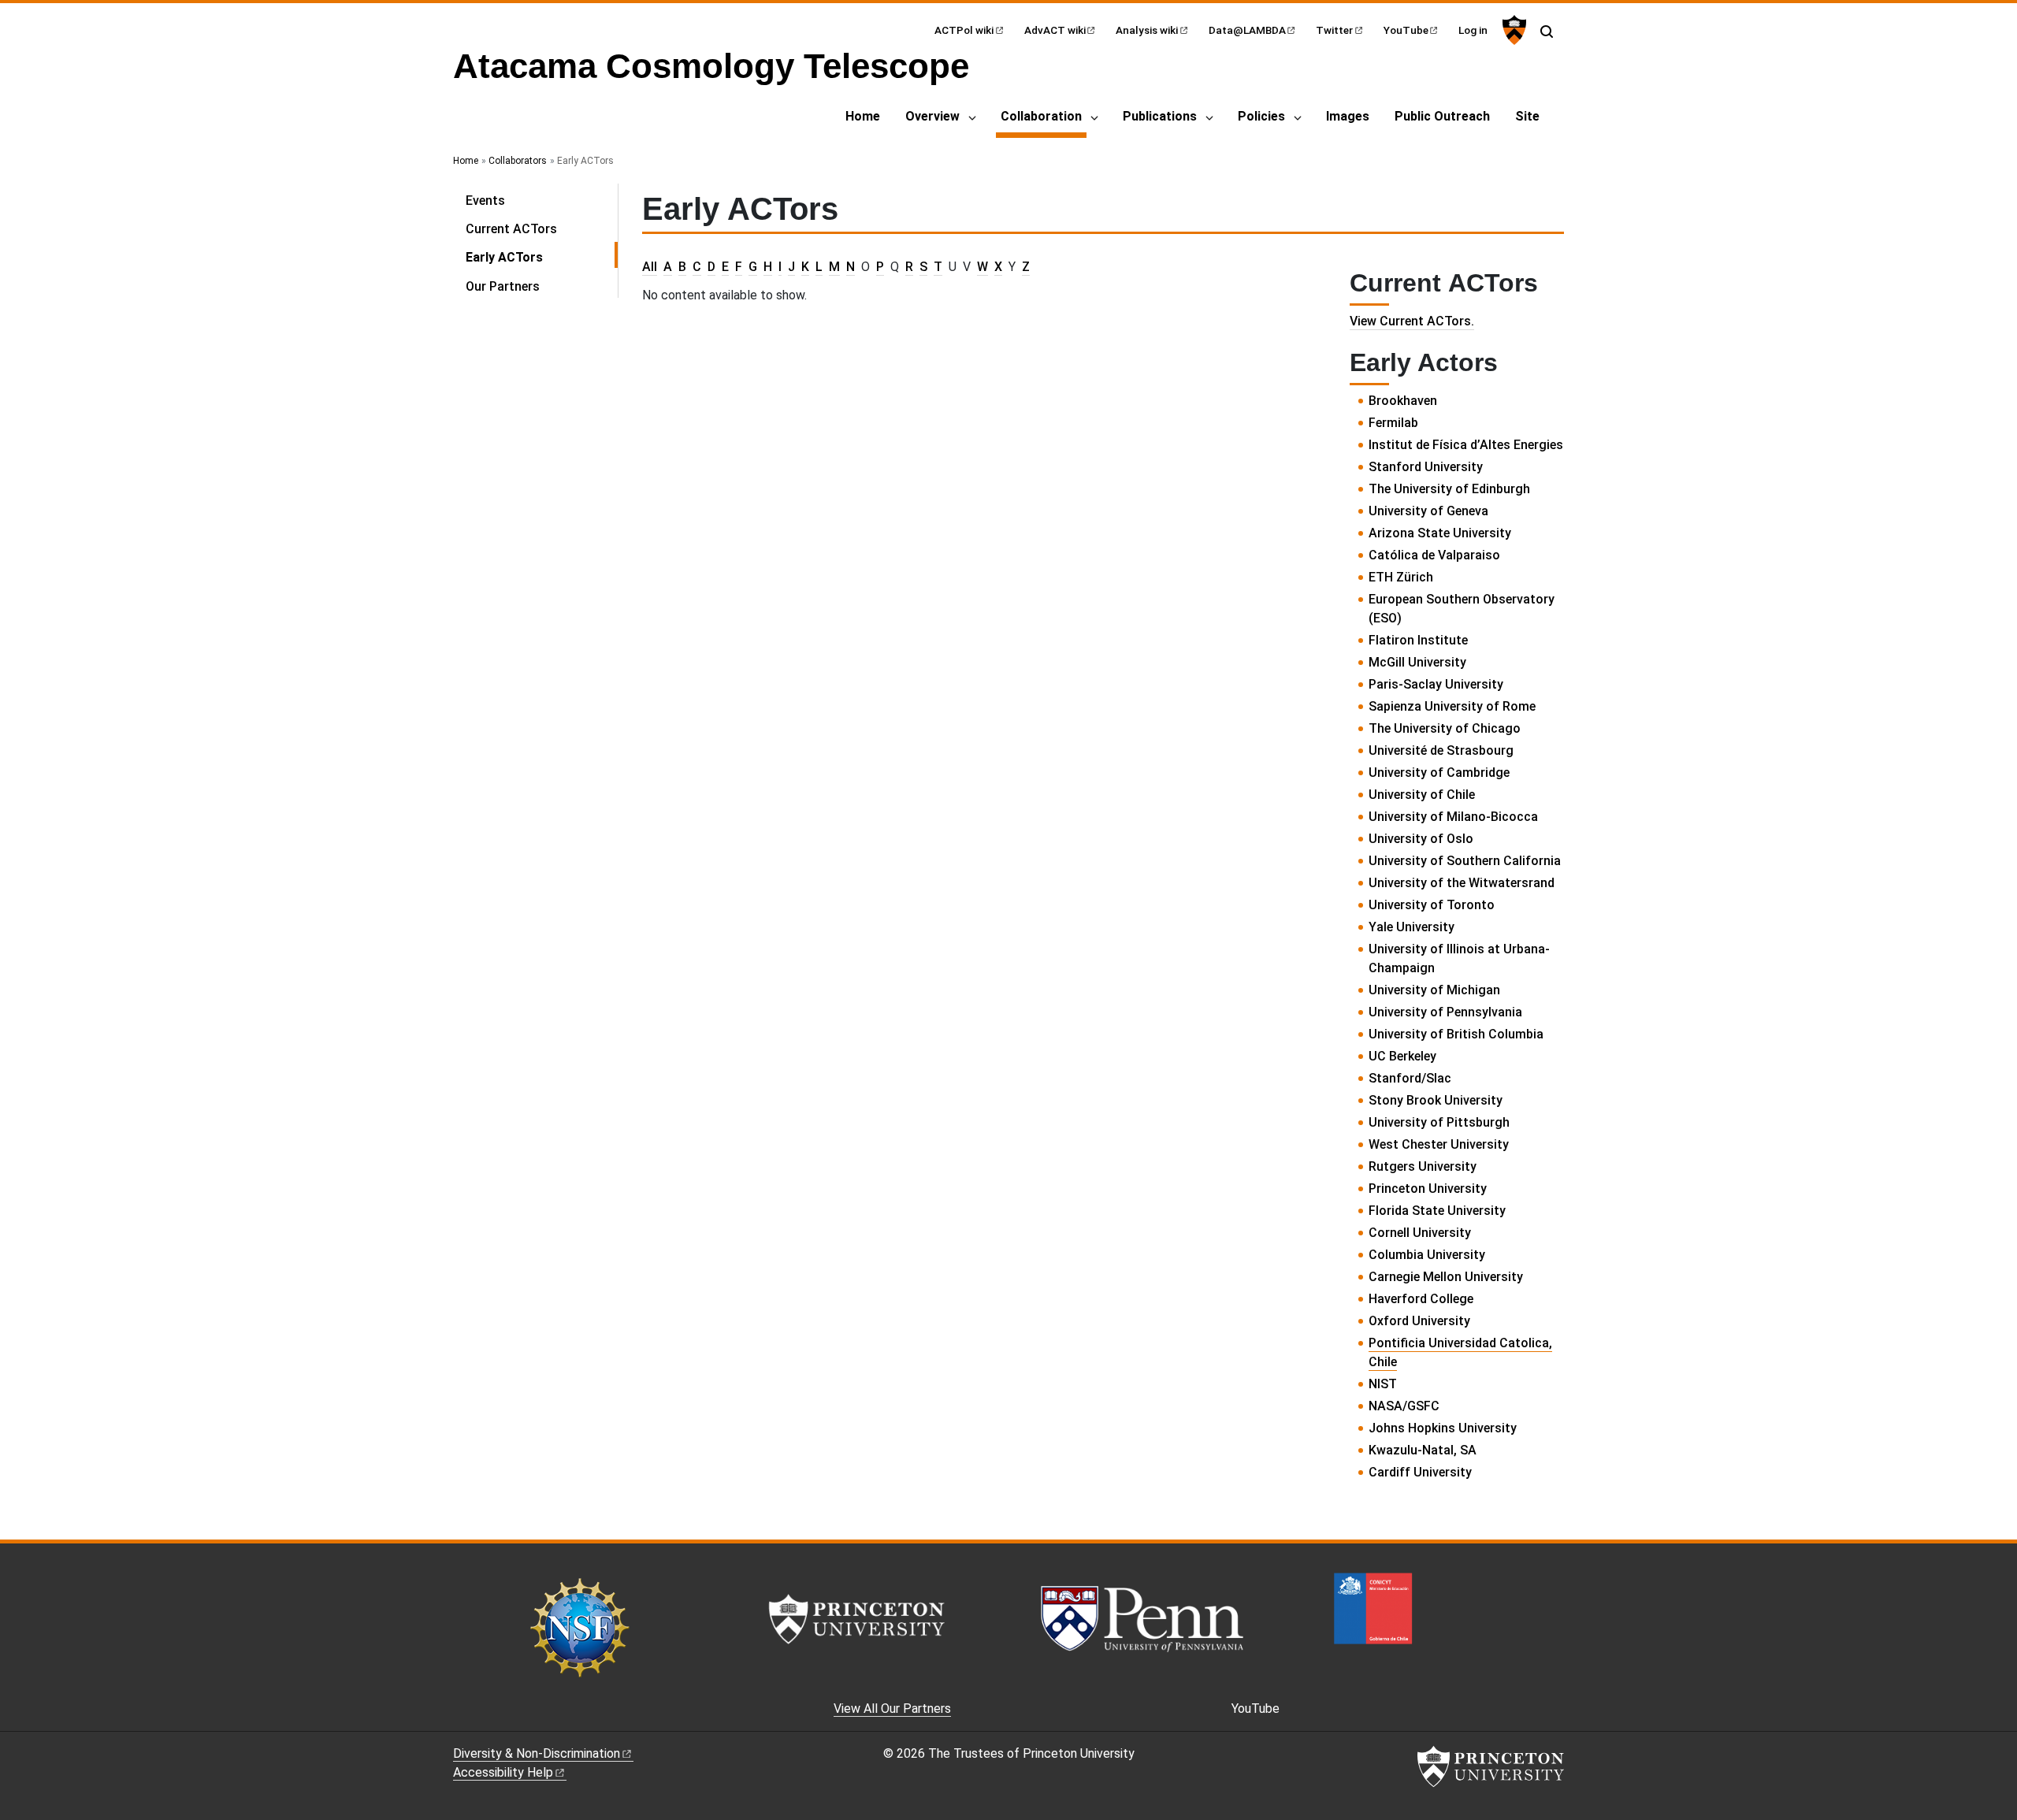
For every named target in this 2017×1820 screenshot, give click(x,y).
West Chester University (1439, 1144)
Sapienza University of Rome (1452, 706)
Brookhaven (1403, 401)
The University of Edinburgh (1449, 489)
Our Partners (503, 286)
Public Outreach (1442, 116)
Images (1348, 116)
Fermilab (1393, 423)
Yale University (1412, 927)
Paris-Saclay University (1436, 684)
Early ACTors (542, 257)
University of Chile (1422, 795)
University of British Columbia (1456, 1034)
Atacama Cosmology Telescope (711, 66)
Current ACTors (511, 229)
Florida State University (1437, 1211)
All (650, 267)
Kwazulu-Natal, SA (1423, 1450)
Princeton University (1428, 1189)
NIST (1383, 1384)
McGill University (1417, 662)
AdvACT (1055, 30)
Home (863, 116)
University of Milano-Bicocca (1453, 817)
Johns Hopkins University (1443, 1428)
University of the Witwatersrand (1462, 883)
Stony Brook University (1436, 1100)
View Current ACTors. (1412, 321)
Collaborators (518, 161)
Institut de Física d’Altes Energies (1466, 445)
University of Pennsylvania (1445, 1012)
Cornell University (1420, 1233)
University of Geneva (1428, 511)
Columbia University (1427, 1255)
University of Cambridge (1439, 773)
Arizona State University (1440, 533)
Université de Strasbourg (1441, 750)
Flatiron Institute (1418, 640)
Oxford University (1419, 1321)
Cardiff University (1420, 1472)
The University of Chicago (1445, 728)
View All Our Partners (892, 1709)
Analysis (1147, 30)
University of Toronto (1432, 905)
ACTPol (964, 30)
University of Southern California (1465, 861)
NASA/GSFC (1404, 1406)
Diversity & (537, 1753)
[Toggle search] (1547, 32)
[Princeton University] (1512, 30)
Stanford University (1426, 467)
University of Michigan (1434, 990)
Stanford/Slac (1410, 1078)
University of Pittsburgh (1439, 1122)
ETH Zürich (1401, 577)
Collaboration (1044, 116)
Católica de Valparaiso (1434, 555)
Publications (1160, 116)
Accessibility (503, 1772)
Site (1527, 116)
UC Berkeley (1402, 1056)
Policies (1261, 116)
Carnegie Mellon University (1446, 1277)
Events (485, 201)
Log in (1473, 30)
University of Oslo (1421, 839)
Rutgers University (1423, 1166)
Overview (932, 116)
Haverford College (1421, 1299)
